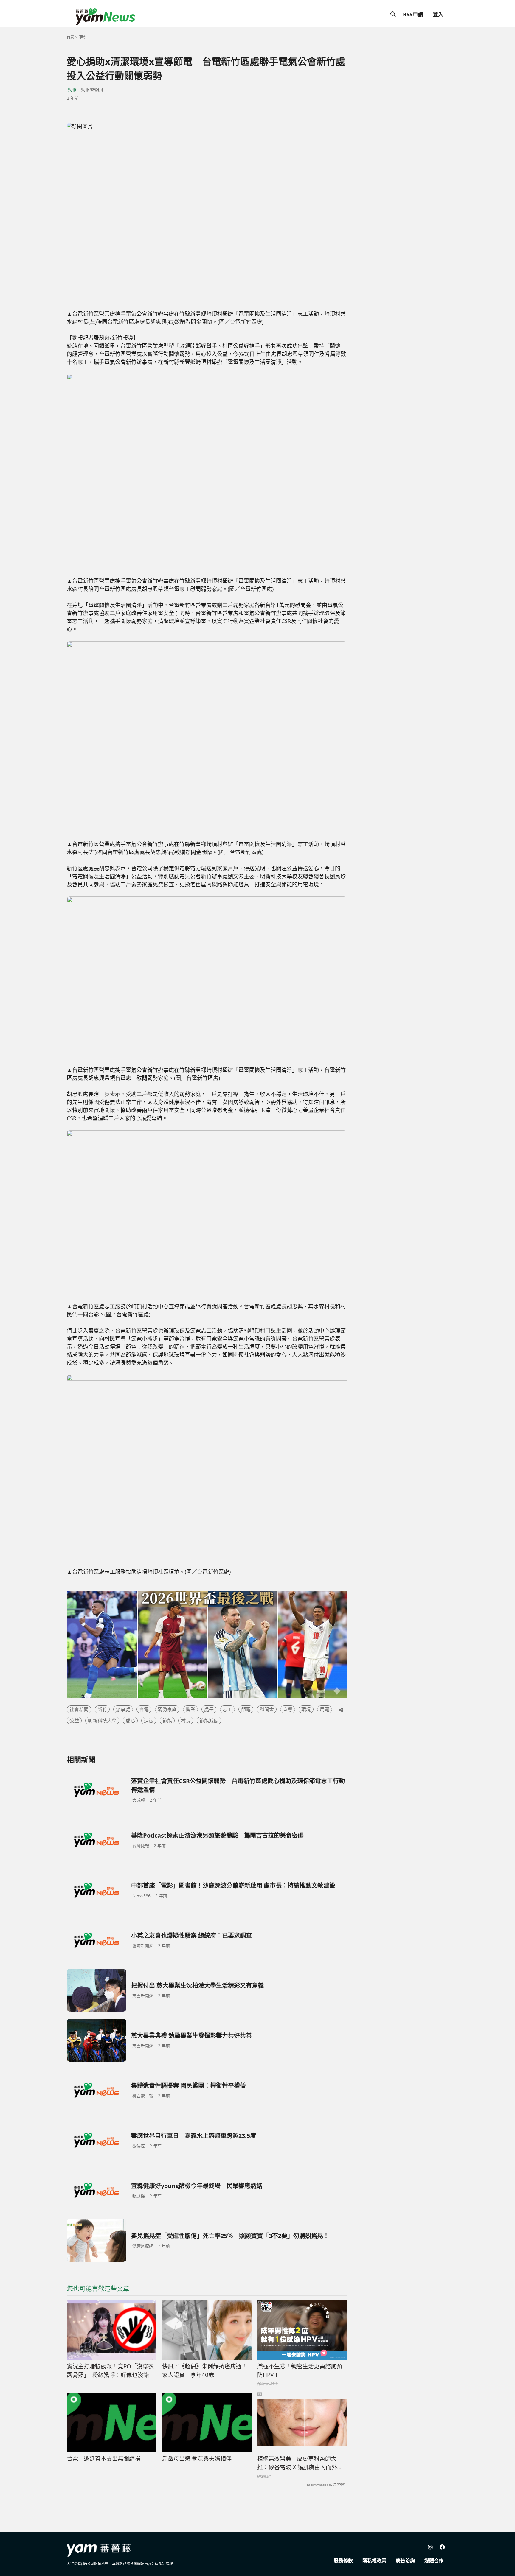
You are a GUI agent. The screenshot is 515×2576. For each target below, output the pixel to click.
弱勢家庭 (167, 1709)
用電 (325, 1709)
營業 (190, 1709)
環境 (306, 1709)
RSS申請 (413, 14)
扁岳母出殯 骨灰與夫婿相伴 (197, 2459)
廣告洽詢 (405, 2561)
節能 (167, 1721)
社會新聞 (79, 1709)
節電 (246, 1709)
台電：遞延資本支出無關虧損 (104, 2459)
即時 (82, 37)
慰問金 (267, 1709)
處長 (209, 1709)
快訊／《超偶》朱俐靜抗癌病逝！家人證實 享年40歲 (205, 2371)
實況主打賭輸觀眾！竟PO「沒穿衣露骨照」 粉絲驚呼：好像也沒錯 (110, 2371)
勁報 (72, 90)
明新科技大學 (102, 1721)
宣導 (288, 1709)
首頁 (70, 37)
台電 (144, 1709)
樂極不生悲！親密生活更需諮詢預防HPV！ (300, 2371)
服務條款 (343, 2561)
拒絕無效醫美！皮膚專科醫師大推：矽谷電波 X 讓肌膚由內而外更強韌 (300, 2463)
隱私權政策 (374, 2561)
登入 (438, 14)
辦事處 (123, 1709)
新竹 (102, 1709)
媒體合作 (434, 2561)
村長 (186, 1721)
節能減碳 (209, 1721)
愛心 (130, 1721)
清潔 (149, 1721)
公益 (74, 1721)
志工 (227, 1709)
